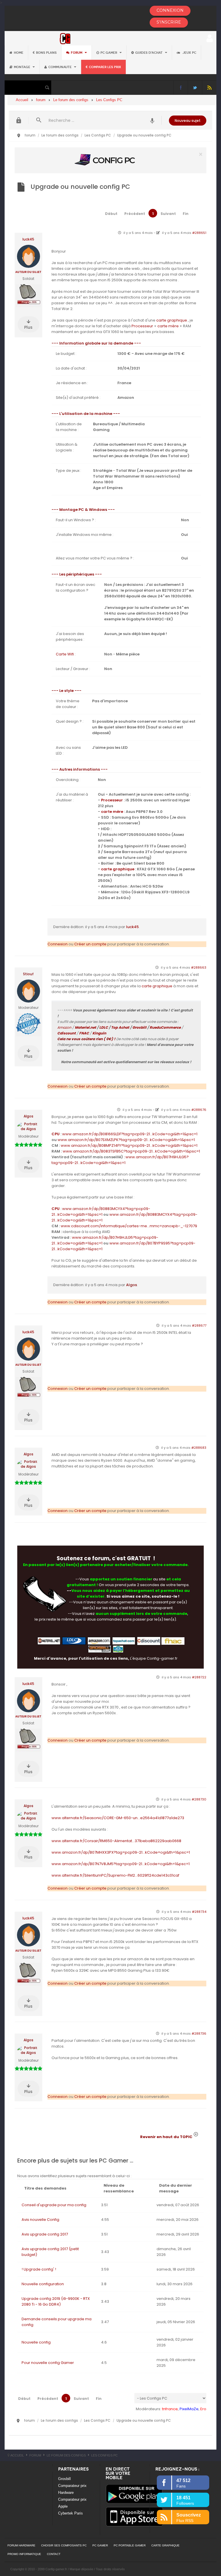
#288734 (199, 1912)
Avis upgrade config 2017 (45, 2234)
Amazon (64, 1027)
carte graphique (172, 320)
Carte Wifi (65, 654)
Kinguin (99, 1033)
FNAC (84, 1033)
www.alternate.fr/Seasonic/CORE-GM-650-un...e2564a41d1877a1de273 (118, 1818)
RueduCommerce (165, 1027)
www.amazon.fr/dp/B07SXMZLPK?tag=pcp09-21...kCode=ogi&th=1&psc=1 (126, 1140)
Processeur (142, 326)
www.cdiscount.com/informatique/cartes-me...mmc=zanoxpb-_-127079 (129, 1226)
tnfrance (170, 2409)
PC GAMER (100, 2545)
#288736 (199, 2034)
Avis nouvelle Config (40, 2220)
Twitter (195, 87)
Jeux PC (189, 53)
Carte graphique (165, 2545)
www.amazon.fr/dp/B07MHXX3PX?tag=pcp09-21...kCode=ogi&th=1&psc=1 (121, 1852)
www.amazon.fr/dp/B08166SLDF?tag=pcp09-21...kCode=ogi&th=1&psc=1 (130, 1134)
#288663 (199, 967)
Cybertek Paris (71, 2513)
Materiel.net (85, 1027)
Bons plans (46, 53)
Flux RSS (209, 87)
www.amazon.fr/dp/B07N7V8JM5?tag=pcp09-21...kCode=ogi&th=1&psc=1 (121, 1864)
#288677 (199, 1325)
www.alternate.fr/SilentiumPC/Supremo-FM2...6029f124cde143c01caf (115, 1875)
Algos (28, 1116)
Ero (203, 2409)
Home (19, 53)
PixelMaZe (189, 2409)
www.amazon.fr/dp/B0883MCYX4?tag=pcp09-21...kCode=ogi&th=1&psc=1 (101, 1212)
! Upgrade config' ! (39, 2269)
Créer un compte (90, 944)
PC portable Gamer (130, 2545)
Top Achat (120, 1027)
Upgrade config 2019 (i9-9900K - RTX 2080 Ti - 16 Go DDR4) (56, 2301)
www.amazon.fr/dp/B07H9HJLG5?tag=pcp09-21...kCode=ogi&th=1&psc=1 (120, 1160)
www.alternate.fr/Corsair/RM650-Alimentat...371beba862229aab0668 (116, 1841)
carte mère (168, 326)
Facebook (181, 87)
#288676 (199, 1110)
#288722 (199, 1677)
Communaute (60, 67)
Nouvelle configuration (43, 2284)
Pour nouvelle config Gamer (48, 2363)
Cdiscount (66, 1033)
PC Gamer (109, 53)
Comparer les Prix (105, 67)
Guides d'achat (149, 53)
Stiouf (28, 974)
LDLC (104, 1027)
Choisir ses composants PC (64, 2545)
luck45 (28, 239)
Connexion (58, 944)
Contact (54, 2554)
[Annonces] (152, 120)
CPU (56, 1134)
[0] (110, 160)
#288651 (199, 233)
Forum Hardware (21, 2545)
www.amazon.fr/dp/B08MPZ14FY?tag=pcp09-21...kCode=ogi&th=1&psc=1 (129, 1145)
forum (77, 53)
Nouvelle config (36, 2342)
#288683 (199, 1448)
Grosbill (139, 1027)
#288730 (199, 1799)
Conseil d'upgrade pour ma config (54, 2205)
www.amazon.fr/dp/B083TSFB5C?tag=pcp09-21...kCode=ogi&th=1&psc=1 (131, 1151)
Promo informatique (24, 2554)
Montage (22, 67)
